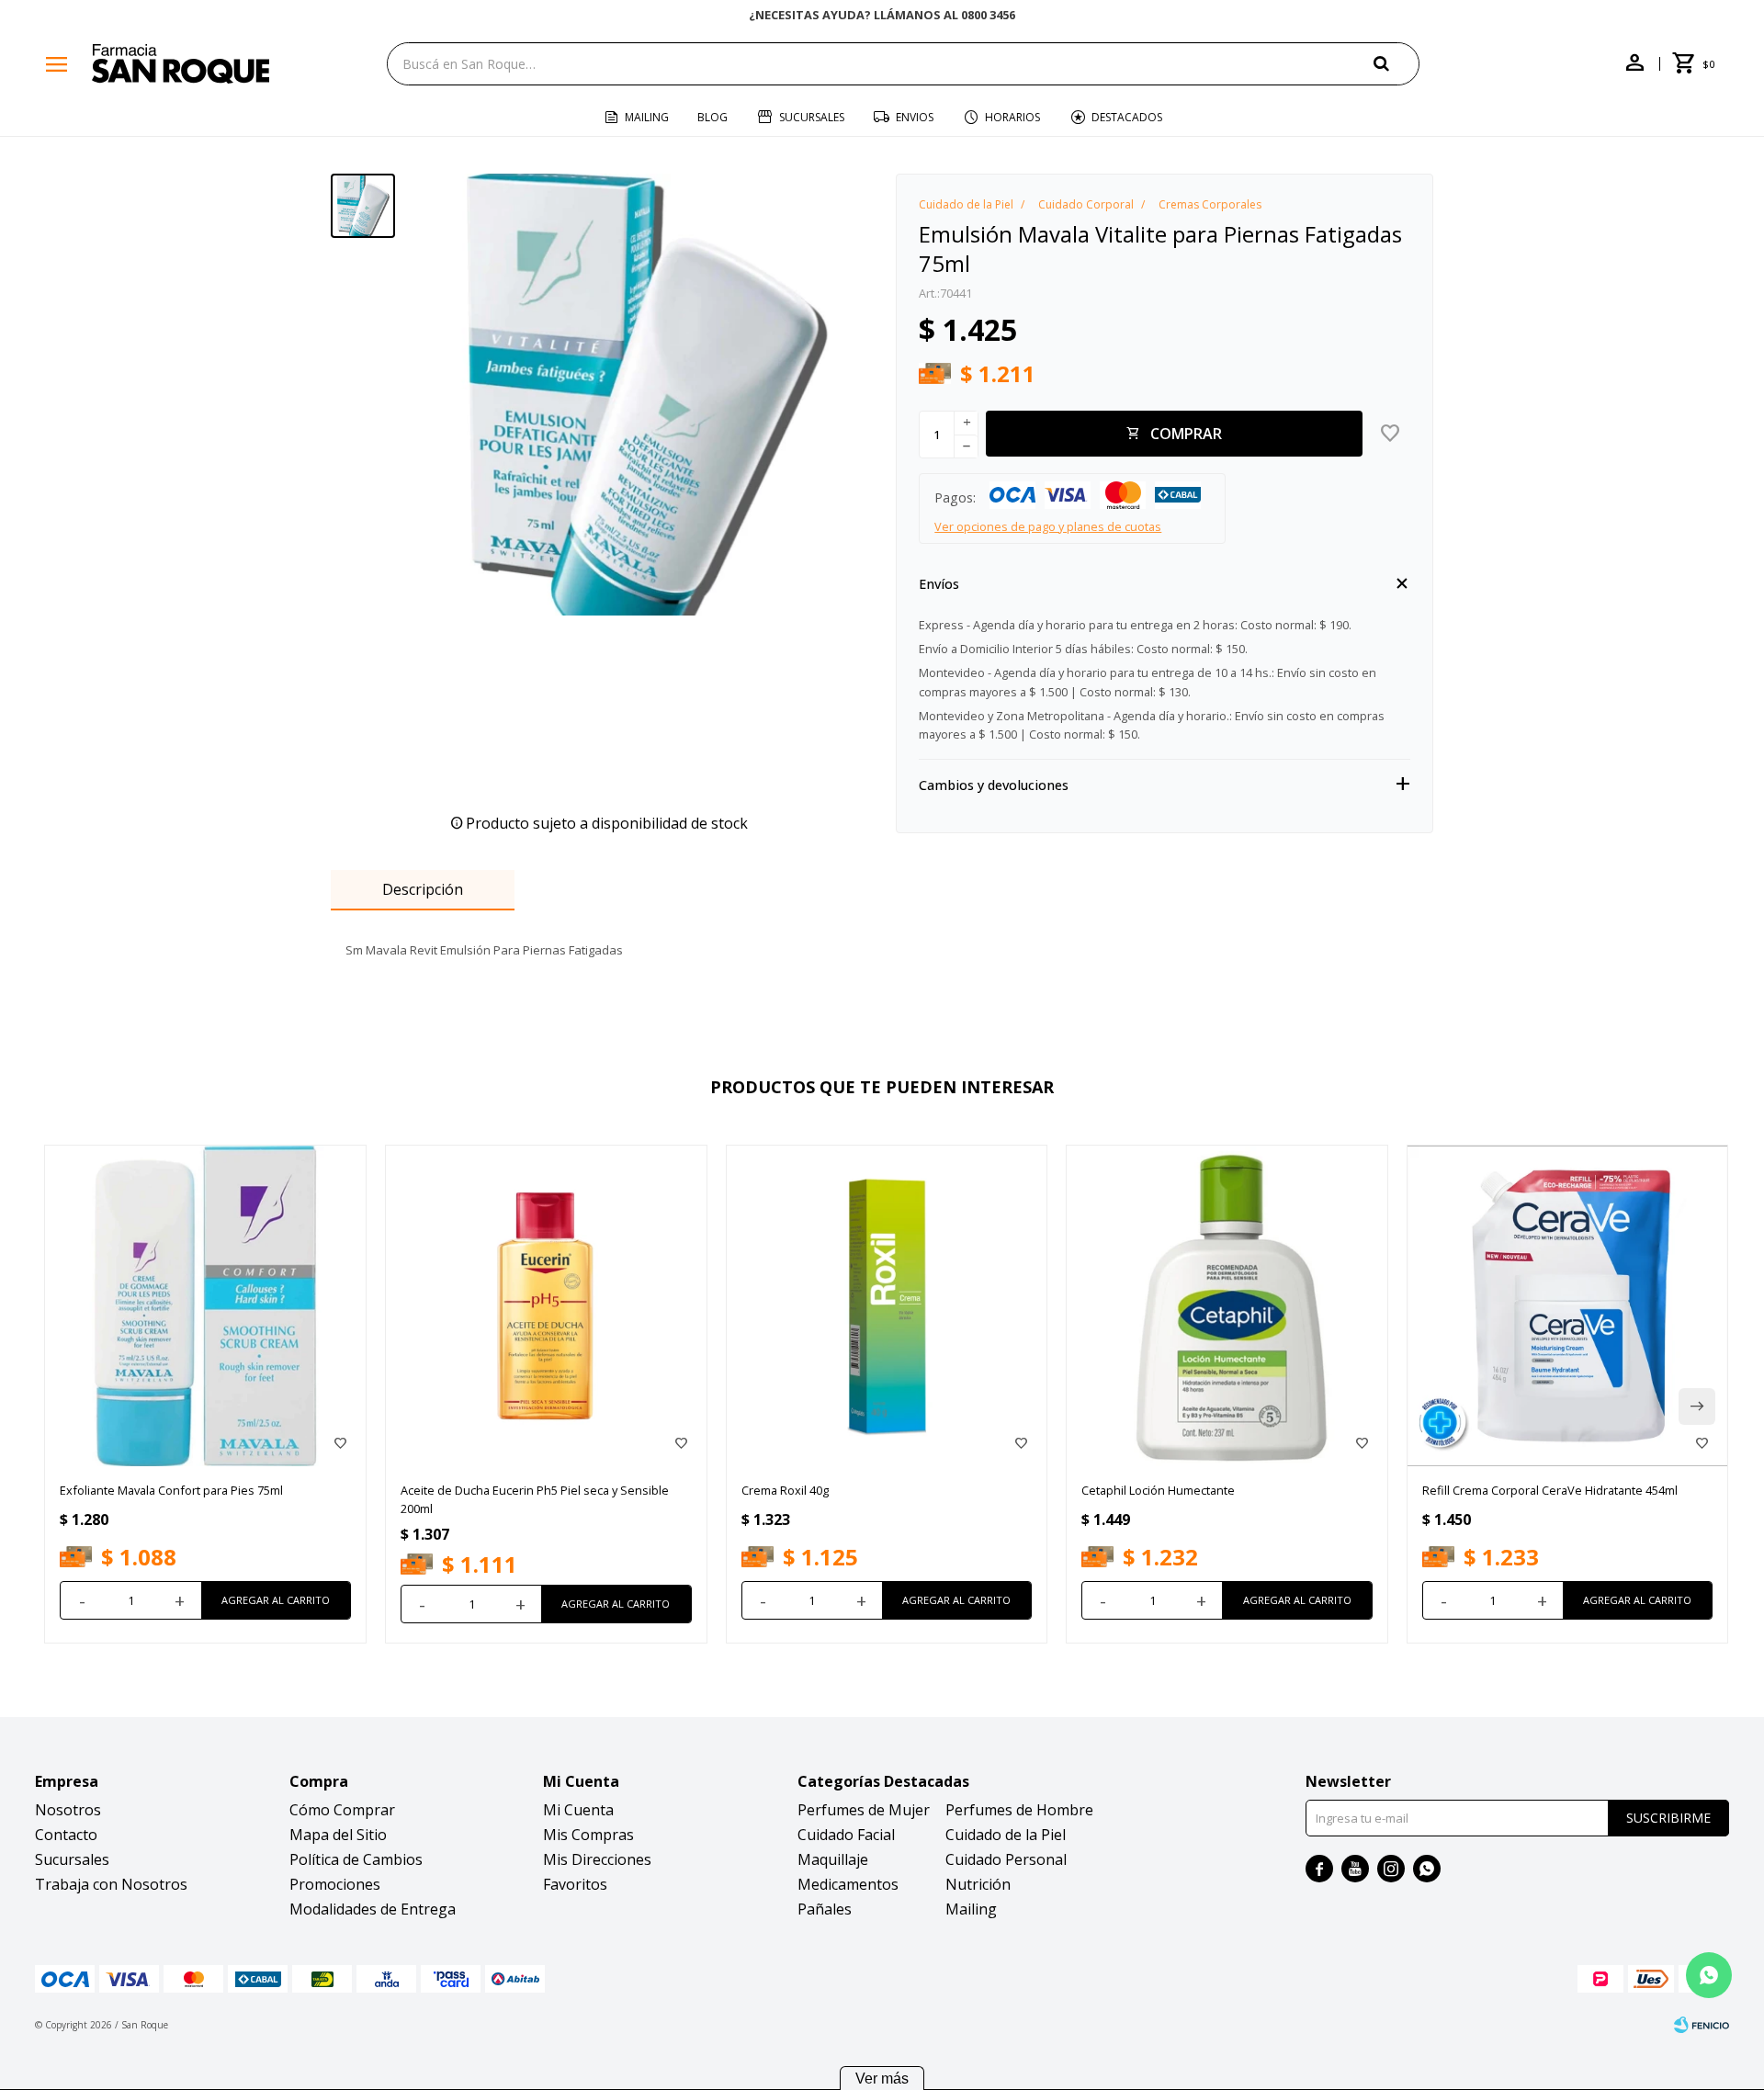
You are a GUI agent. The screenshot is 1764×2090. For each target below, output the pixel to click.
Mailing (647, 117)
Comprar (1186, 434)
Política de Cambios (356, 1859)
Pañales (825, 1909)
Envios (915, 117)
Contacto (66, 1835)
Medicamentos (848, 1884)
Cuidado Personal (1006, 1859)
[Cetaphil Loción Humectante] (1227, 1306)
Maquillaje (833, 1859)
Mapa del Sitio (338, 1835)
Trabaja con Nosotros (111, 1884)
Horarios (1012, 117)
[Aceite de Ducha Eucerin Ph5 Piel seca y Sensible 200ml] (546, 1306)
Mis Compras (588, 1835)
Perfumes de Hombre (1019, 1810)
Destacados (1127, 117)
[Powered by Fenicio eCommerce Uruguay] (1702, 2025)
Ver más (882, 2079)
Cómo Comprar (342, 1810)
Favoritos (575, 1884)
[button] (1396, 63)
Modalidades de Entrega (373, 1909)
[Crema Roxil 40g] (887, 1306)
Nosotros (68, 1810)
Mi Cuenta (578, 1810)
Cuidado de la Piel (1006, 1835)
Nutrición (978, 1884)
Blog (712, 117)
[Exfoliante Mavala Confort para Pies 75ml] (205, 1306)
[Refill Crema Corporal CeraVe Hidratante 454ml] (1568, 1306)
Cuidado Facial (846, 1835)
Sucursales (812, 117)
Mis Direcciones (597, 1859)
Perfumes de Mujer (864, 1810)
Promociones (335, 1884)
